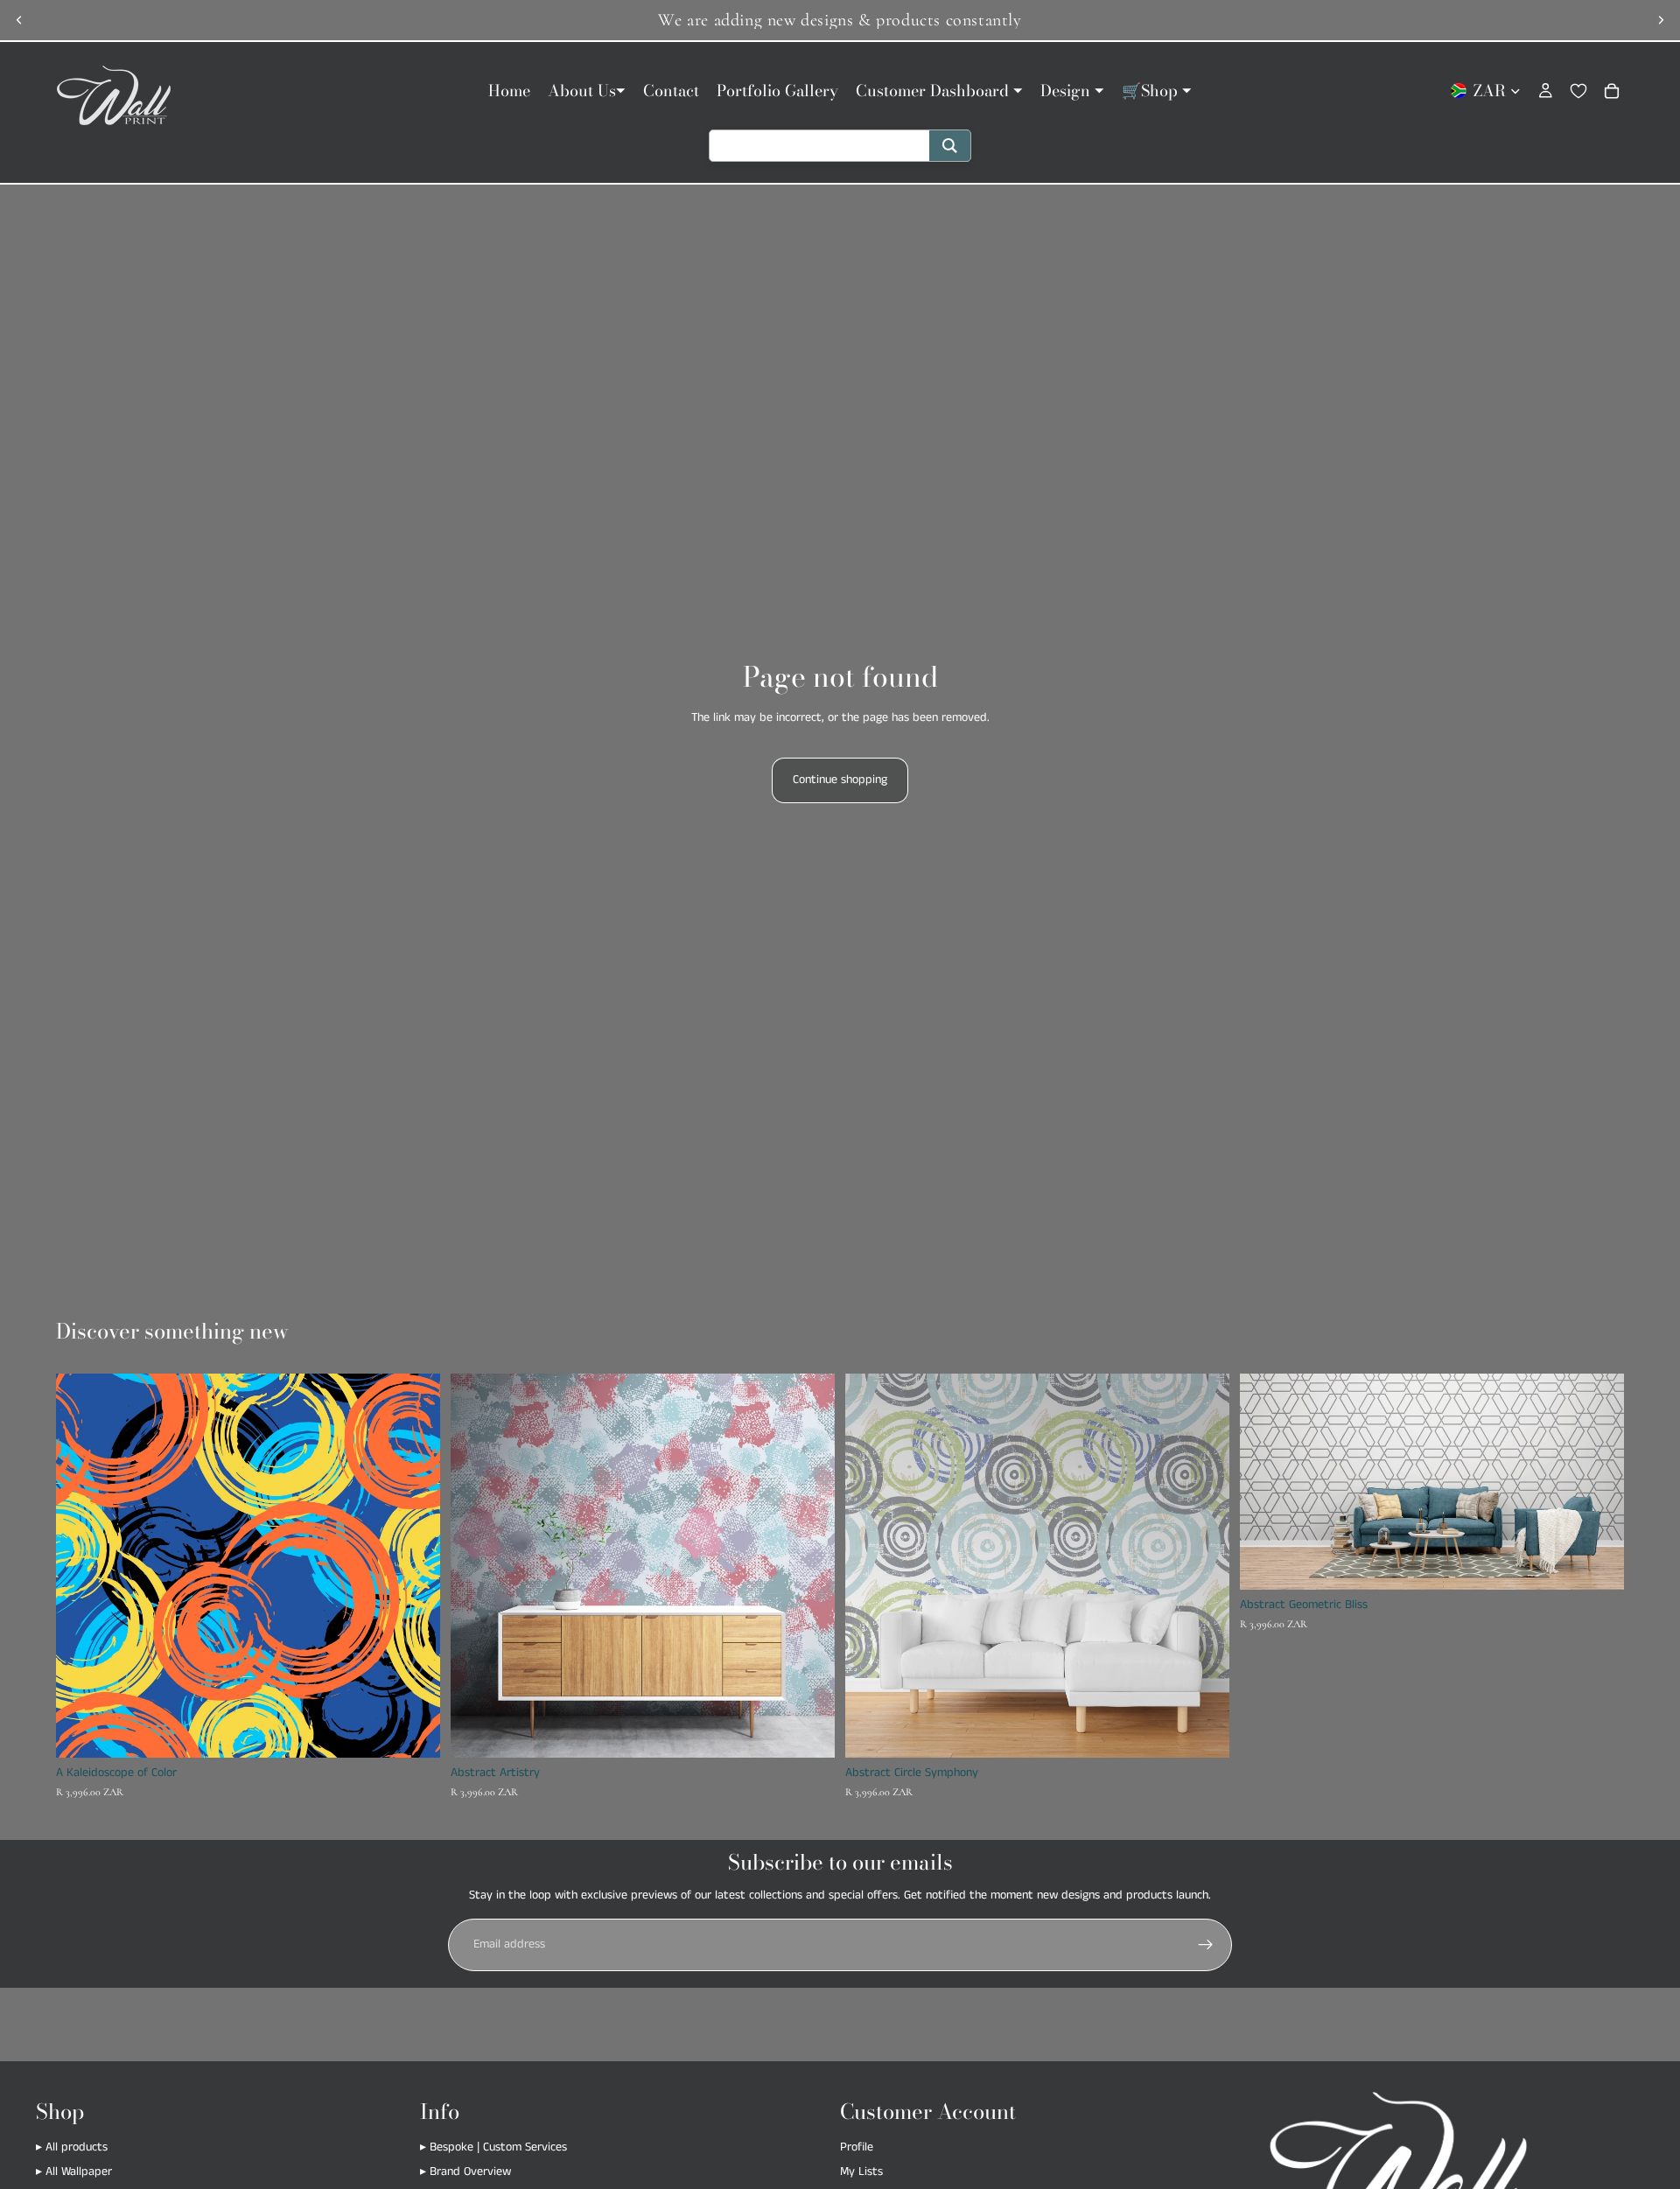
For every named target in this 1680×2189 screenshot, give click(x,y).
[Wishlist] (1578, 91)
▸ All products (72, 2147)
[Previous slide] (19, 20)
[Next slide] (1661, 20)
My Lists (861, 2172)
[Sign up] (1206, 1945)
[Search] (950, 146)
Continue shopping (840, 780)
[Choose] (413, 1731)
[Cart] (1612, 91)
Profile (857, 2147)
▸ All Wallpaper (74, 2172)
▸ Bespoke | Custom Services (493, 2147)
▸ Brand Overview (465, 2172)
